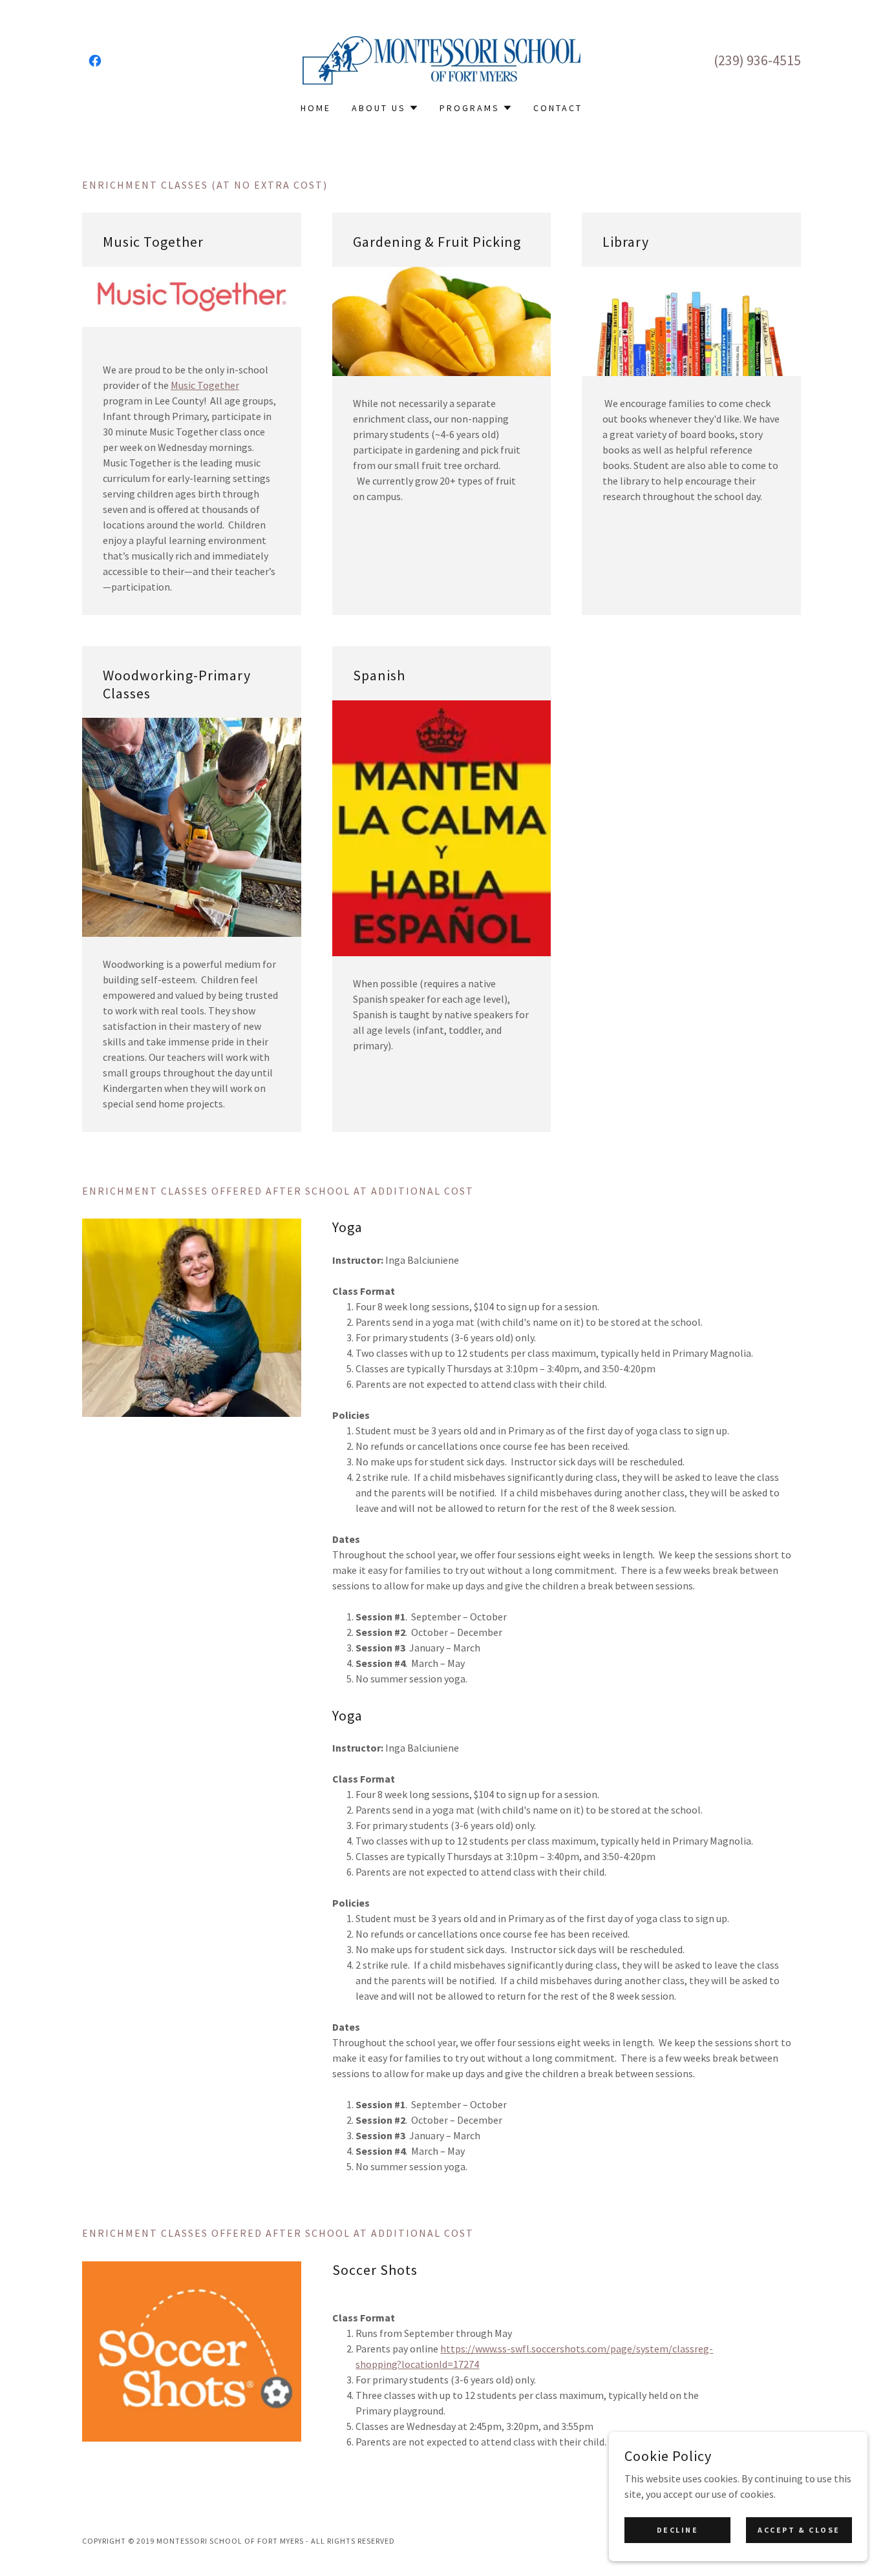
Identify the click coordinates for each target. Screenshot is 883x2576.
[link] (95, 61)
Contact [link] (558, 108)
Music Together (205, 385)
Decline (678, 2530)
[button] (385, 108)
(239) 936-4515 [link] (757, 60)
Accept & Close (799, 2530)
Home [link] (316, 108)
